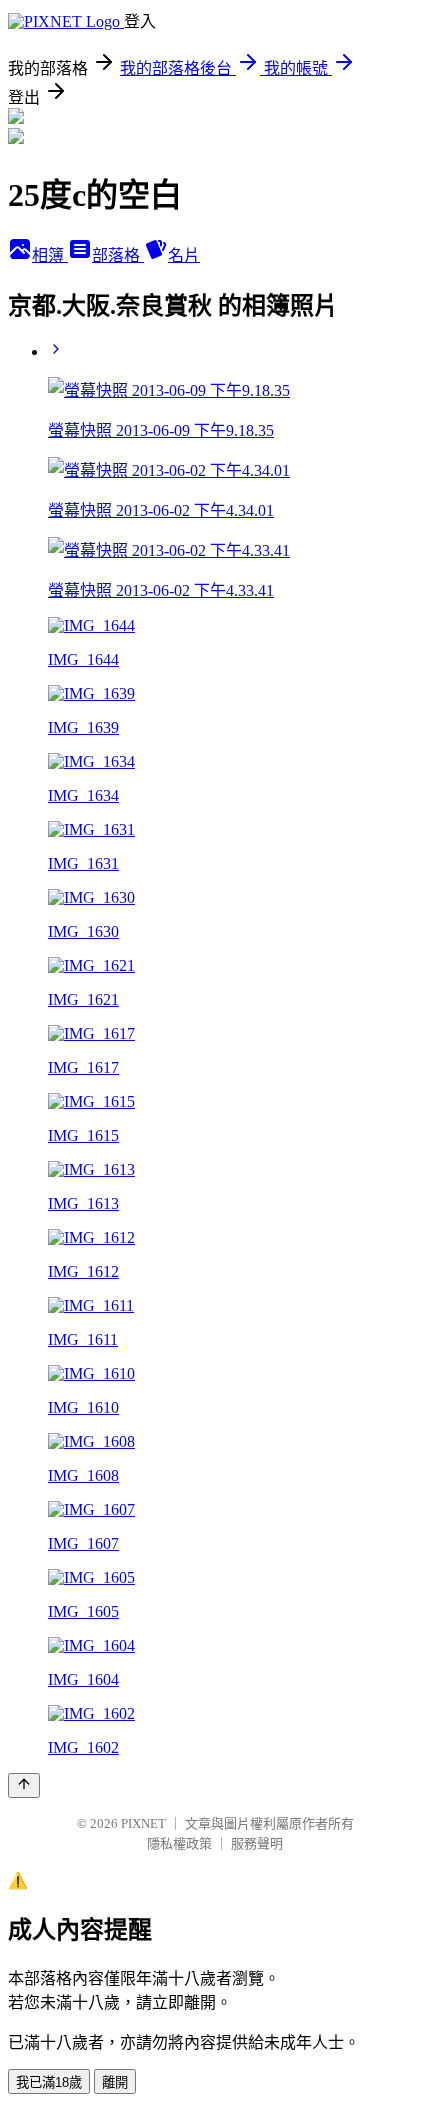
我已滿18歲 (49, 2082)
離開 (115, 2082)
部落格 (118, 255)
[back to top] (24, 1785)
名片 (184, 255)
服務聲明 (257, 1843)
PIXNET (143, 1823)
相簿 (50, 255)
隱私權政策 (179, 1843)
